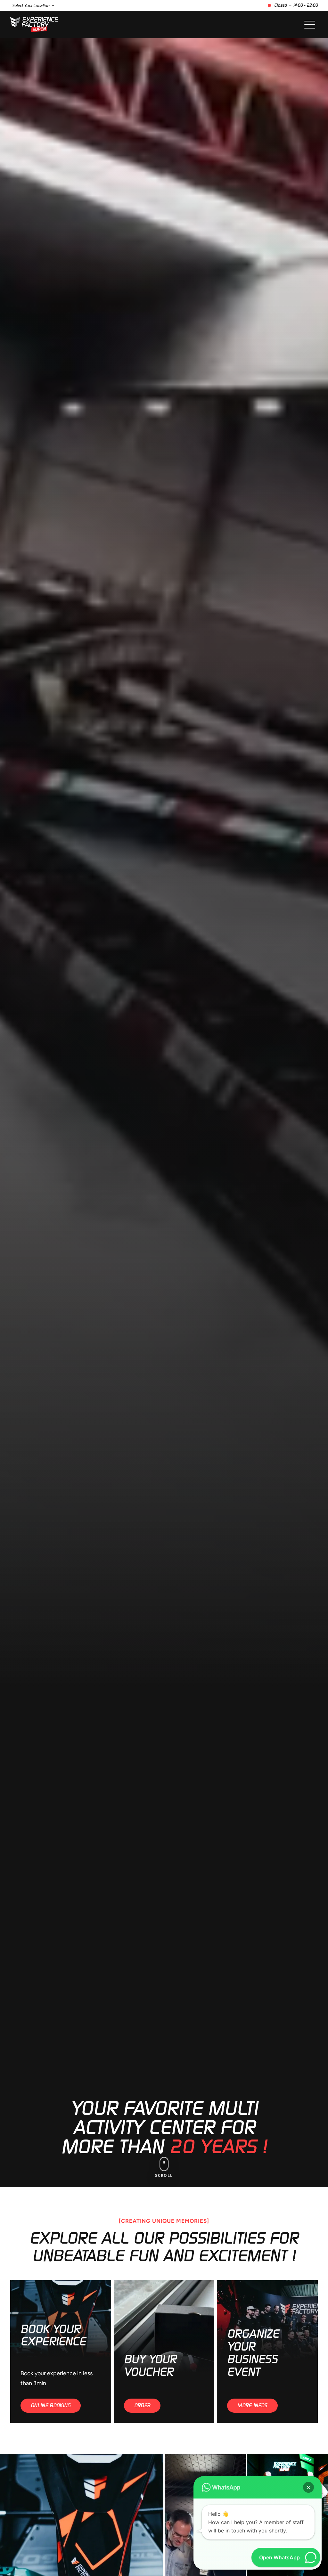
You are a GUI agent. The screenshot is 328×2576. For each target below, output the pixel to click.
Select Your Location (31, 6)
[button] (308, 2487)
